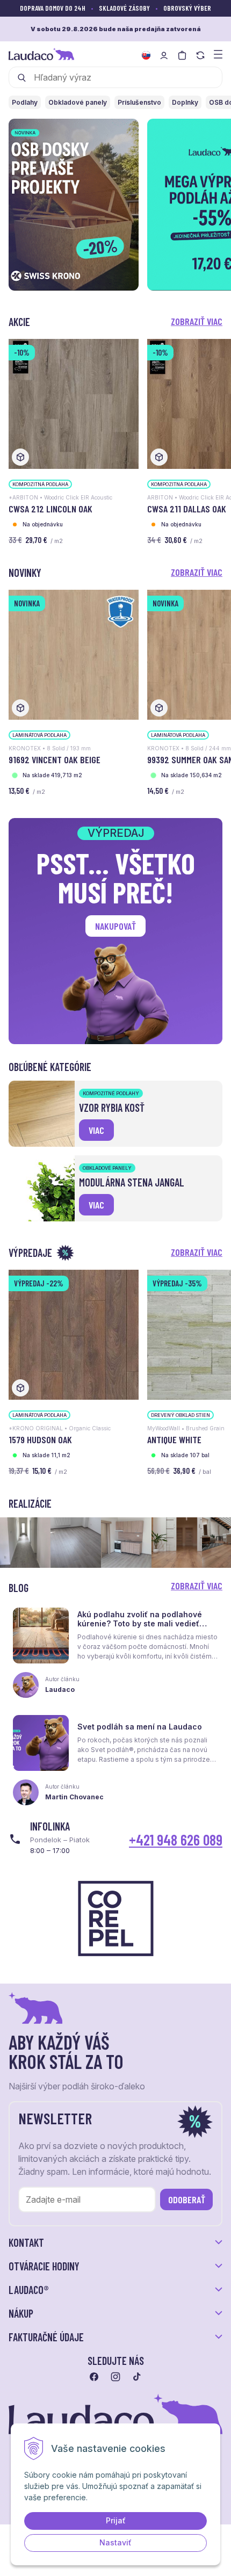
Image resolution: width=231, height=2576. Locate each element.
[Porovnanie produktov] (200, 55)
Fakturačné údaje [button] (46, 2337)
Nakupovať (115, 926)
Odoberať (187, 2199)
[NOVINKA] (74, 654)
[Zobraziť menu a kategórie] (218, 53)
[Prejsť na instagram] (115, 2377)
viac (96, 1130)
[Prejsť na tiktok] (137, 2377)
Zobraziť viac (197, 321)
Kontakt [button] (26, 2242)
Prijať (116, 2520)
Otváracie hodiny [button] (44, 2266)
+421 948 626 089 (176, 1840)
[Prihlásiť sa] (164, 55)
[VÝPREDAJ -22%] (74, 1334)
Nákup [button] (21, 2313)
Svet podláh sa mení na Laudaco (140, 1727)
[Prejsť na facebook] (94, 2377)
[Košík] (182, 55)
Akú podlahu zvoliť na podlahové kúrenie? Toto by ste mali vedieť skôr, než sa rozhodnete (140, 1623)
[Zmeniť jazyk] (146, 55)
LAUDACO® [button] (29, 2290)
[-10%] (74, 403)
